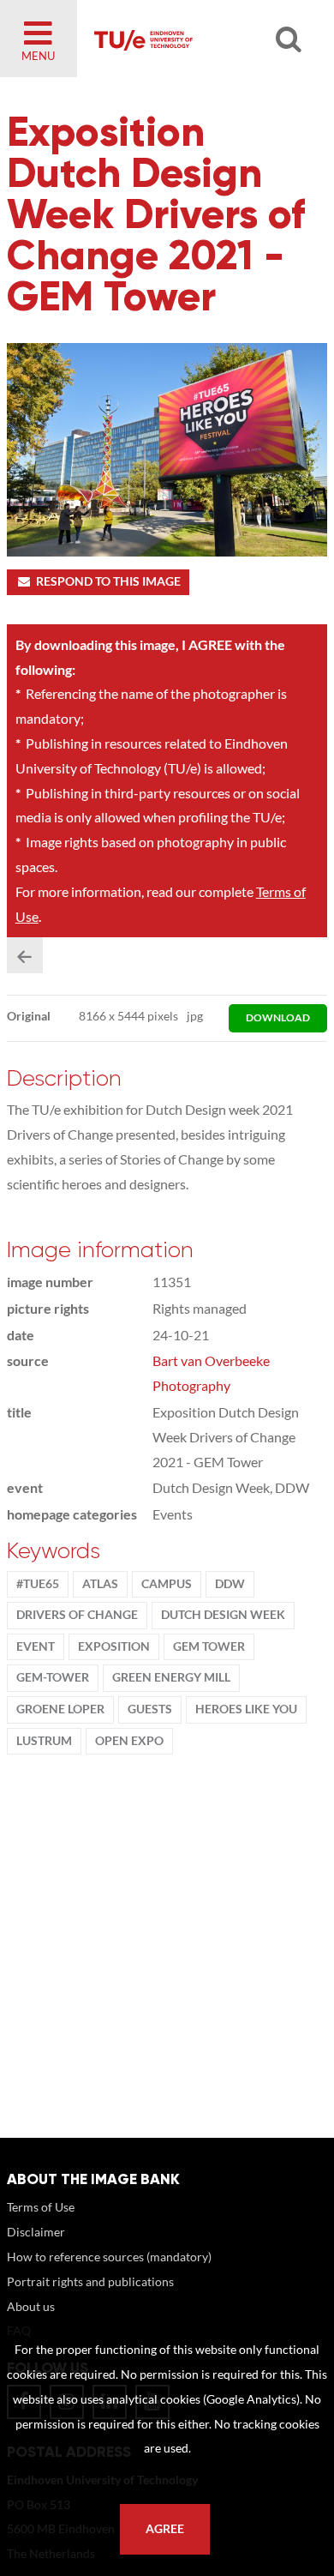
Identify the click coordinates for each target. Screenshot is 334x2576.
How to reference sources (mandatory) (109, 2257)
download (278, 1017)
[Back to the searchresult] (25, 955)
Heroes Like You (246, 1709)
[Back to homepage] (194, 39)
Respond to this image (108, 581)
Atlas (100, 1584)
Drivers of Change (77, 1615)
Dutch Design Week (223, 1615)
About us (31, 2306)
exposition (114, 1646)
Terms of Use (41, 2207)
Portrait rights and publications (90, 2281)
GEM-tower (53, 1677)
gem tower (209, 1646)
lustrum (44, 1741)
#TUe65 (38, 1584)
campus (167, 1584)
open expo (129, 1741)
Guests (150, 1709)
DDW (230, 1584)
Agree (165, 2529)
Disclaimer (36, 2232)
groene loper (60, 1709)
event (36, 1646)
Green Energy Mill (171, 1677)
